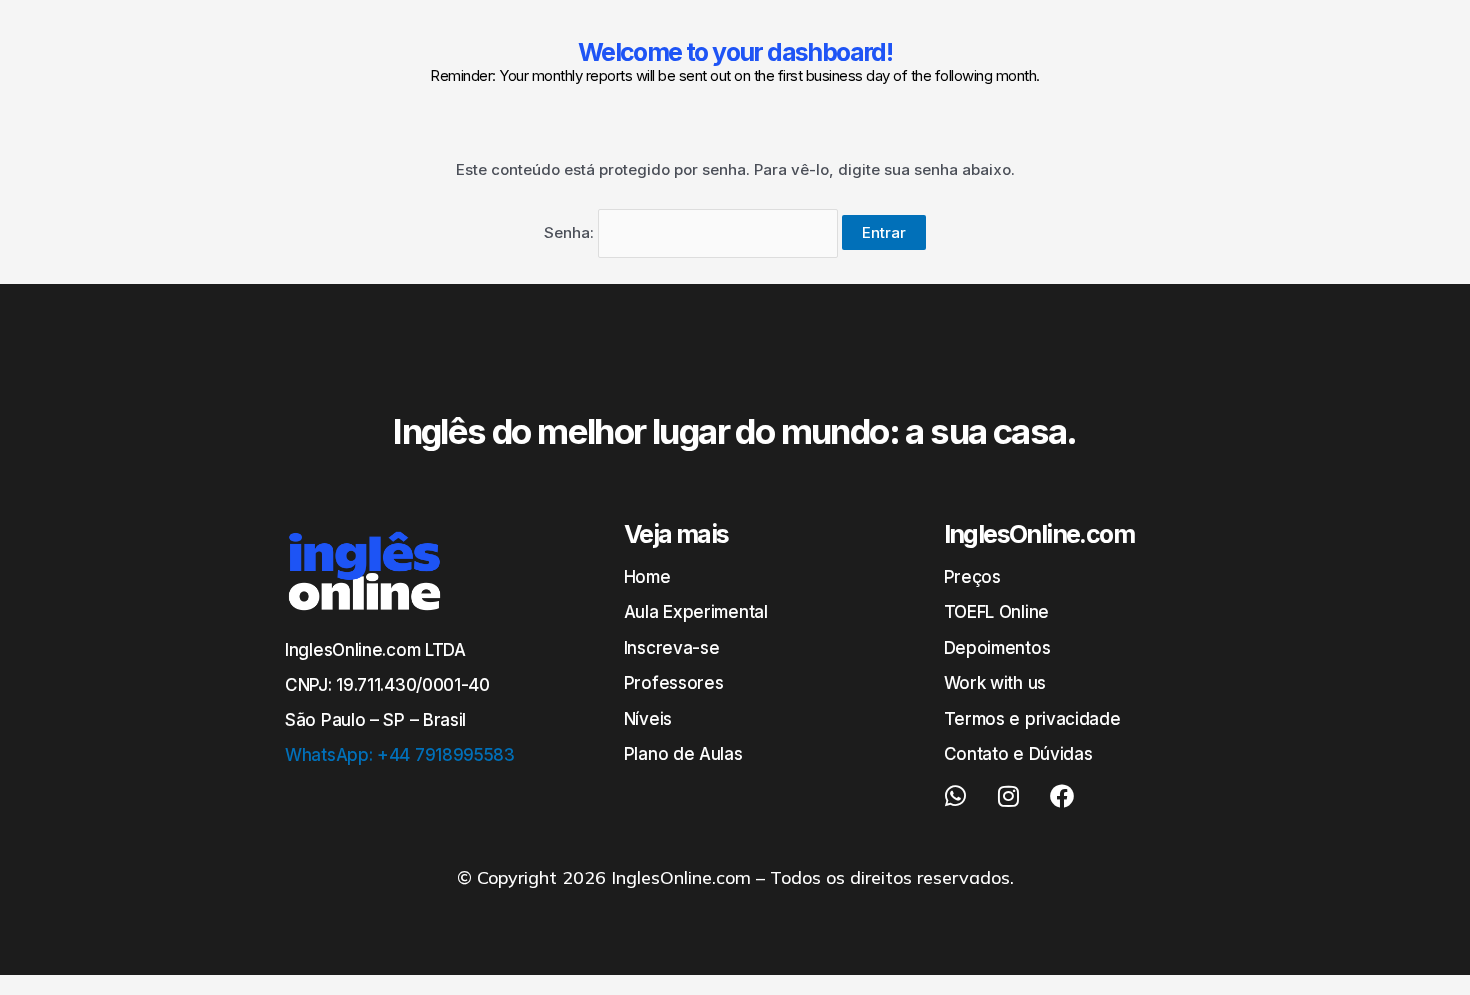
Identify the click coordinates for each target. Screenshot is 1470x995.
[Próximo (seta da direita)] (1435, 498)
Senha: (571, 232)
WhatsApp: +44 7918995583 (400, 755)
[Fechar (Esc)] (1448, 22)
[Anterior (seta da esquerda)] (35, 498)
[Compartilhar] (1404, 22)
